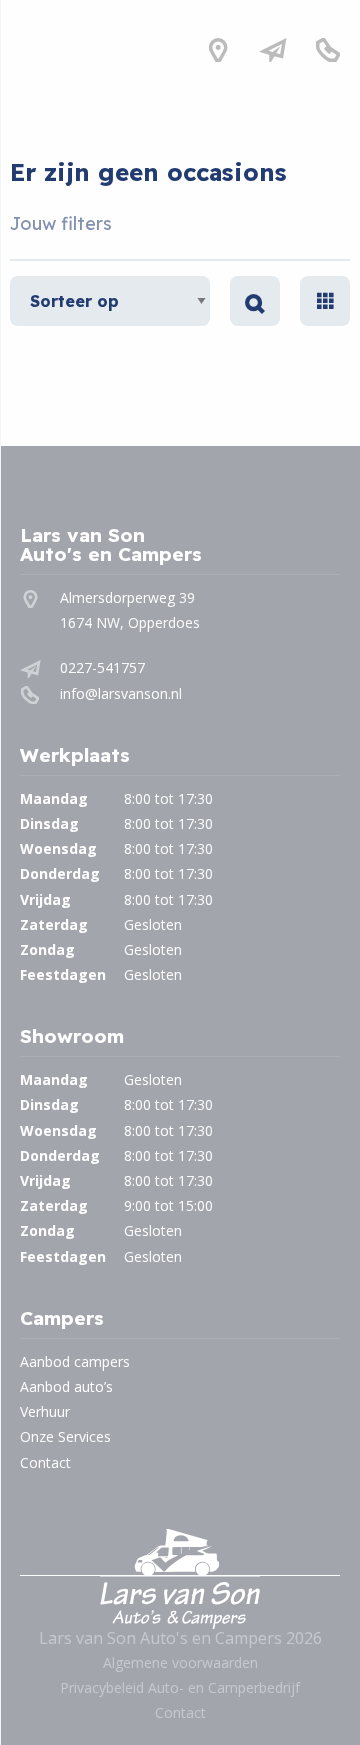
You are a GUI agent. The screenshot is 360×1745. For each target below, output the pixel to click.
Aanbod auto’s (66, 1386)
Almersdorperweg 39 (127, 597)
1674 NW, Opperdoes (130, 622)
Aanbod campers (75, 1361)
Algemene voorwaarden (180, 1662)
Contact (45, 1462)
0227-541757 (102, 667)
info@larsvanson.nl (121, 693)
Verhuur (45, 1411)
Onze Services (65, 1436)
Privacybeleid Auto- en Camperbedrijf (180, 1687)
